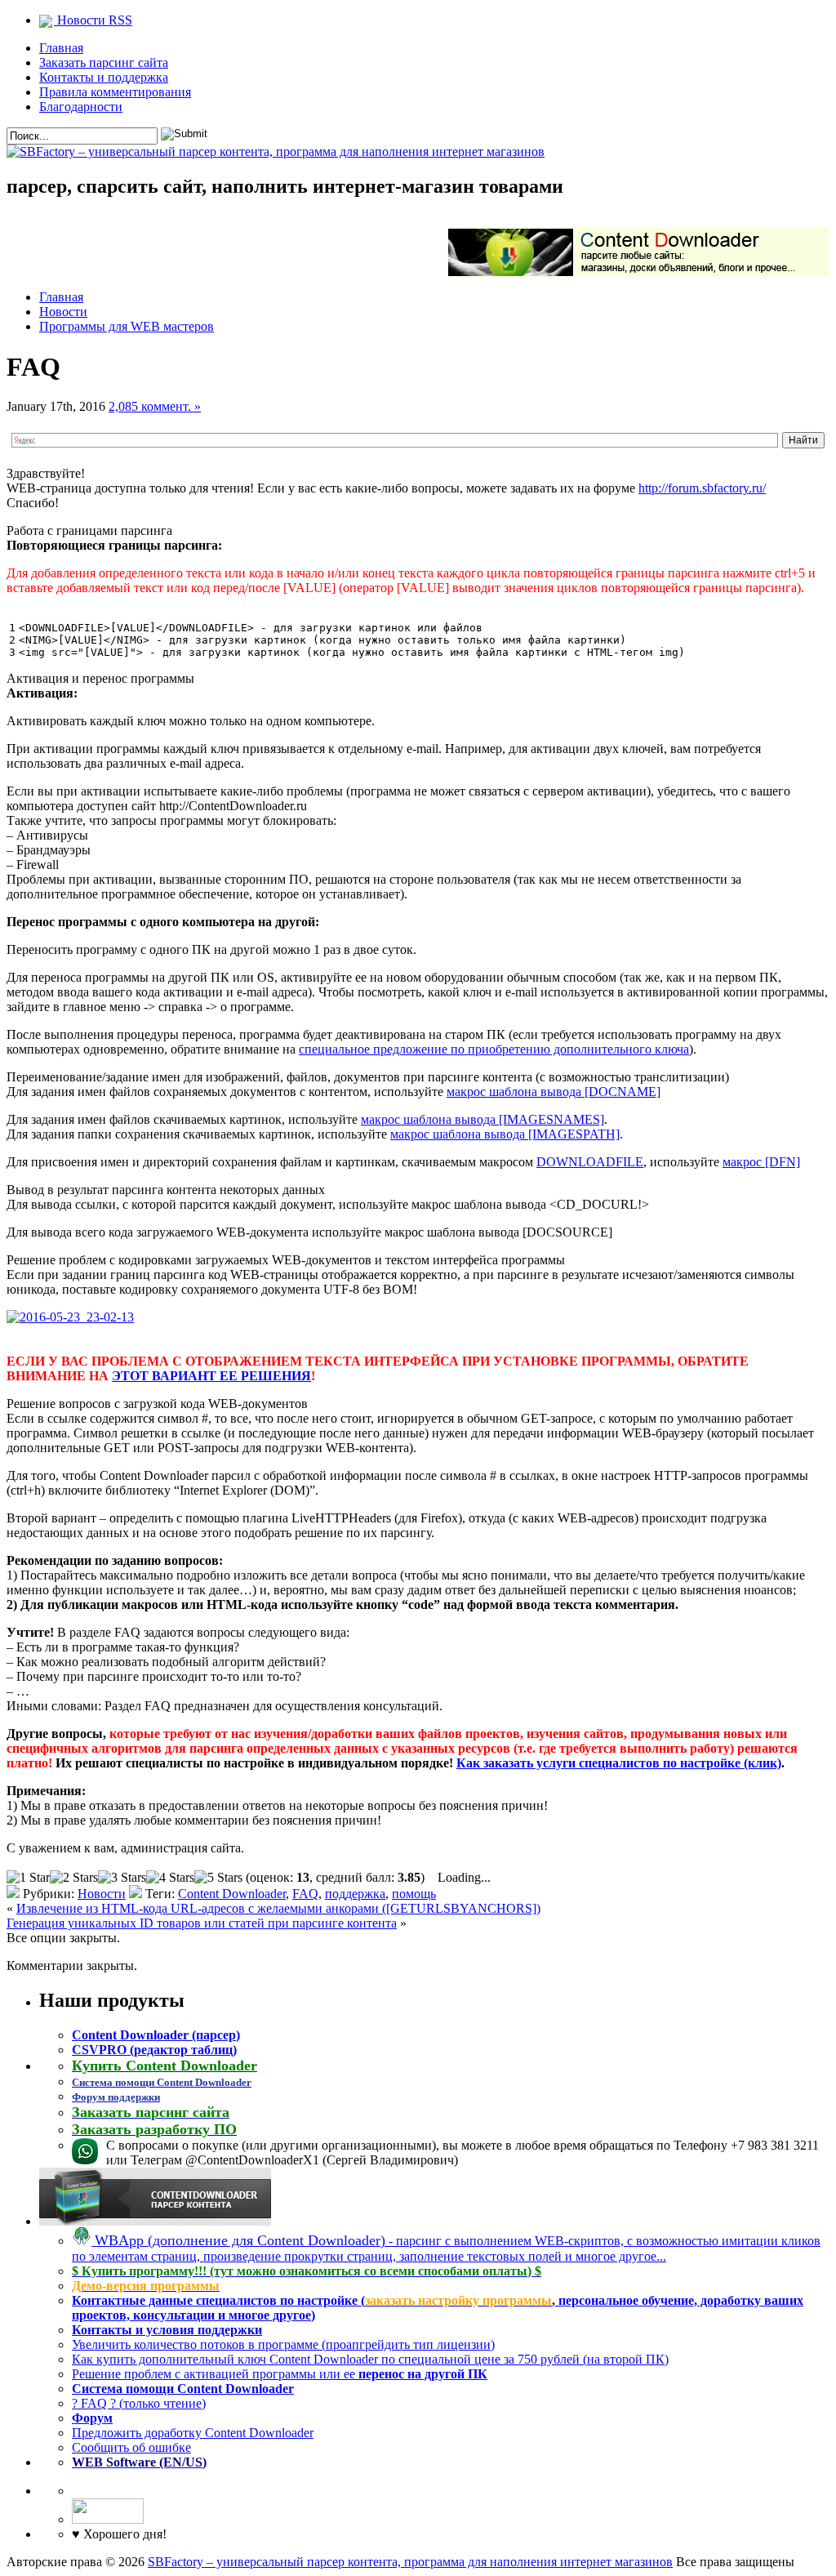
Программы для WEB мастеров (127, 326)
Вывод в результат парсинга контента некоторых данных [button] (166, 1190)
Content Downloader (232, 1894)
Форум (92, 2418)
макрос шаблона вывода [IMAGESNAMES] (482, 1119)
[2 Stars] (74, 1878)
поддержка (355, 1894)
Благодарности (81, 107)
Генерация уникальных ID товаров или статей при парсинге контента (202, 1923)
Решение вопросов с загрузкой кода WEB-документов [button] (157, 1404)
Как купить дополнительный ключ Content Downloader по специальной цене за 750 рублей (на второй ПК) (370, 2359)
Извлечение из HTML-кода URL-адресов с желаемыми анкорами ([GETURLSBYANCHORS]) (278, 1908)
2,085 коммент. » (155, 406)
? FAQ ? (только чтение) (139, 2403)
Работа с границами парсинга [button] (89, 530)
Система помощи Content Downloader (183, 2389)
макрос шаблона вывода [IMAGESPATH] (505, 1134)
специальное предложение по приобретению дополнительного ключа (494, 1049)
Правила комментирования (115, 92)
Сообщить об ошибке (131, 2447)
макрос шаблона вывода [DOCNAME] (554, 1092)
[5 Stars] (218, 1878)
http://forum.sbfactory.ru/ (702, 488)
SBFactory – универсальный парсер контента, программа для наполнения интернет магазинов (410, 2562)
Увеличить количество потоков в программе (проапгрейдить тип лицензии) (283, 2344)
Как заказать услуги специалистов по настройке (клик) (619, 1763)
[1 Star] (28, 1878)
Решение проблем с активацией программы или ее (280, 2374)
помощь (414, 1894)
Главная (61, 48)
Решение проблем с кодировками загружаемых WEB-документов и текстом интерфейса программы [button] (286, 1260)
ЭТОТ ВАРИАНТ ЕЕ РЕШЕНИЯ (211, 1376)
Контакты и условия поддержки (167, 2330)
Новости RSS (93, 20)
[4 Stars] (170, 1878)
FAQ (305, 1894)
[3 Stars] (122, 1878)
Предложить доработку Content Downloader (193, 2433)
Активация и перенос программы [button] (100, 678)
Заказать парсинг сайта (104, 62)
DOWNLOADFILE (590, 1162)
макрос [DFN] (761, 1162)
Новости (63, 312)
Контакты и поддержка (104, 77)
